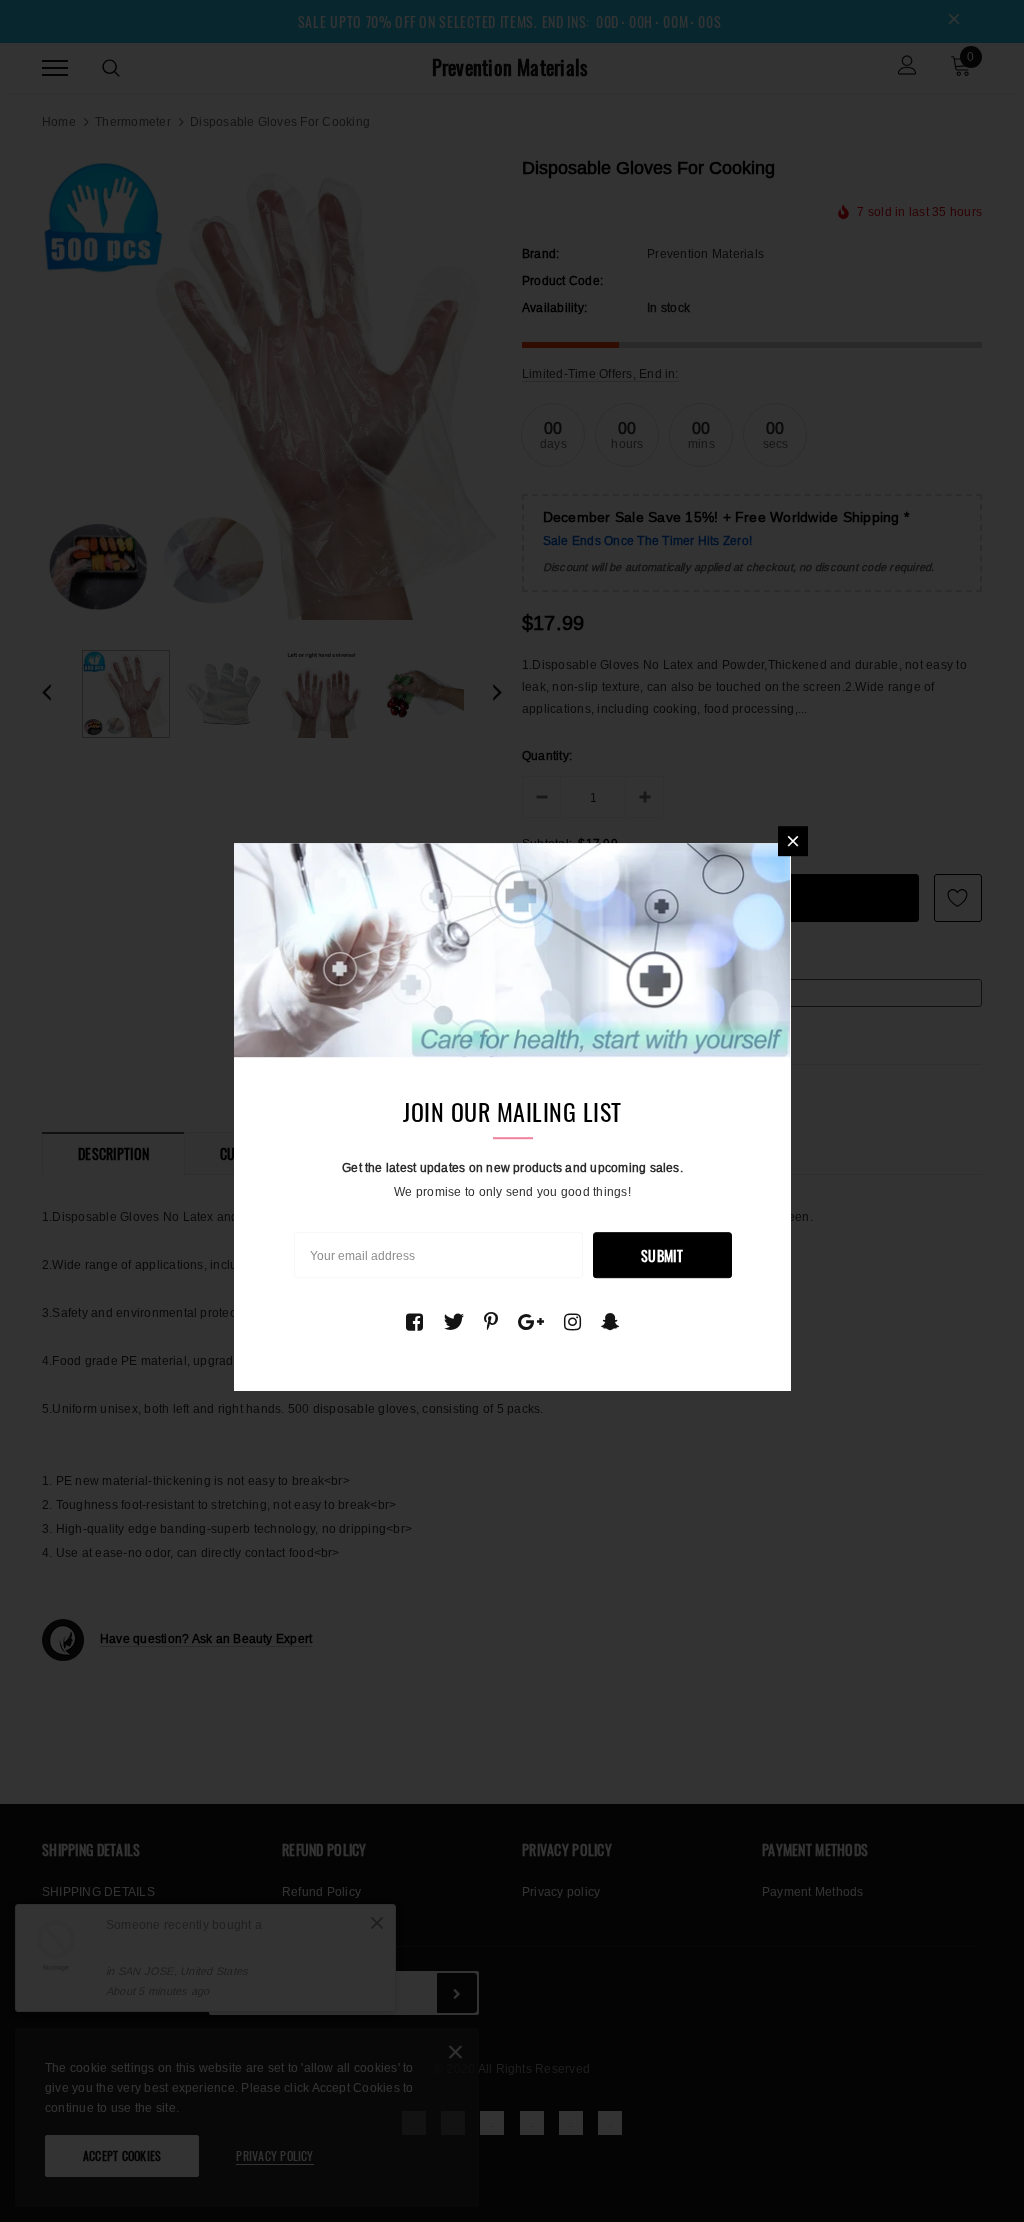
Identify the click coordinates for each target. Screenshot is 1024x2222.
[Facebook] (414, 1322)
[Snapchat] (610, 1322)
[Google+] (531, 1322)
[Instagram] (572, 1322)
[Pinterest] (491, 1322)
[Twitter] (453, 1322)
